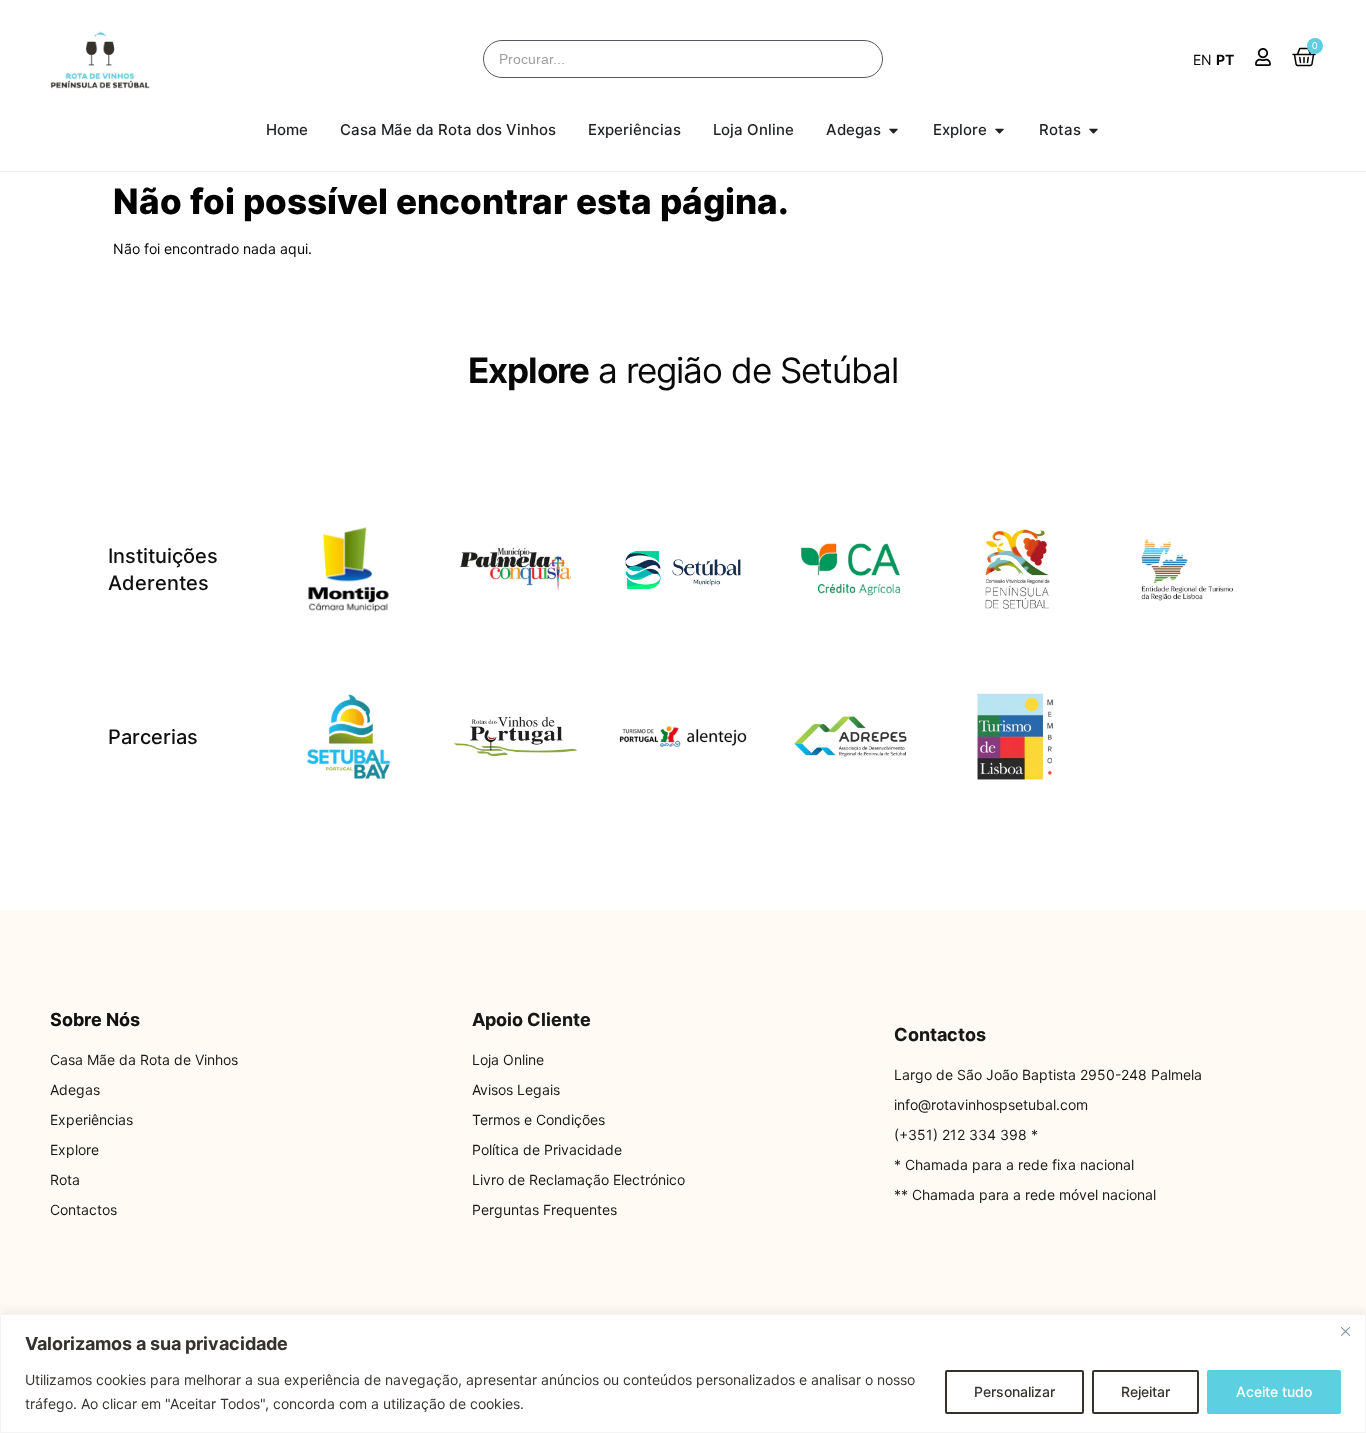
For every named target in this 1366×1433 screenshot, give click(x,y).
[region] (683, 1373)
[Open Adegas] (893, 130)
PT (1225, 59)
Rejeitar (1145, 1391)
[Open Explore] (999, 130)
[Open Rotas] (1093, 130)
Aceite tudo (1274, 1391)
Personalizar (1014, 1391)
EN (1202, 59)
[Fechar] (1345, 1331)
